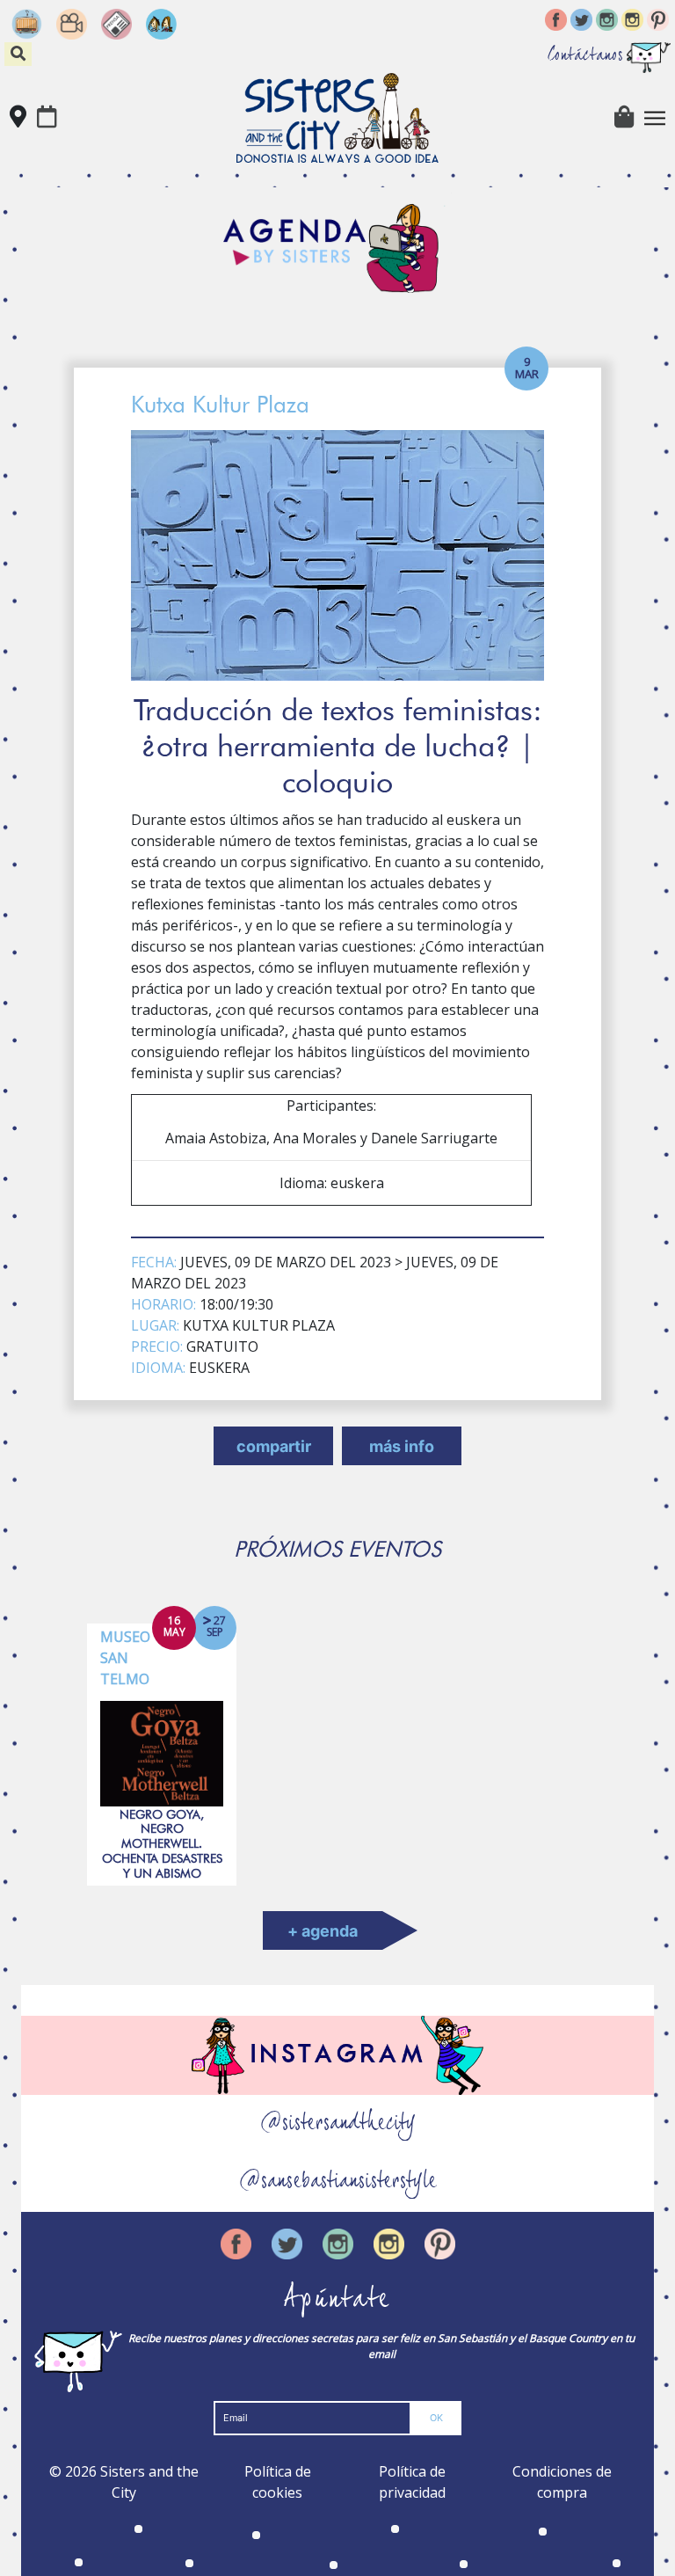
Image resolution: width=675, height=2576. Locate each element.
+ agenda (323, 1931)
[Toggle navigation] (655, 118)
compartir (274, 1446)
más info (402, 1446)
